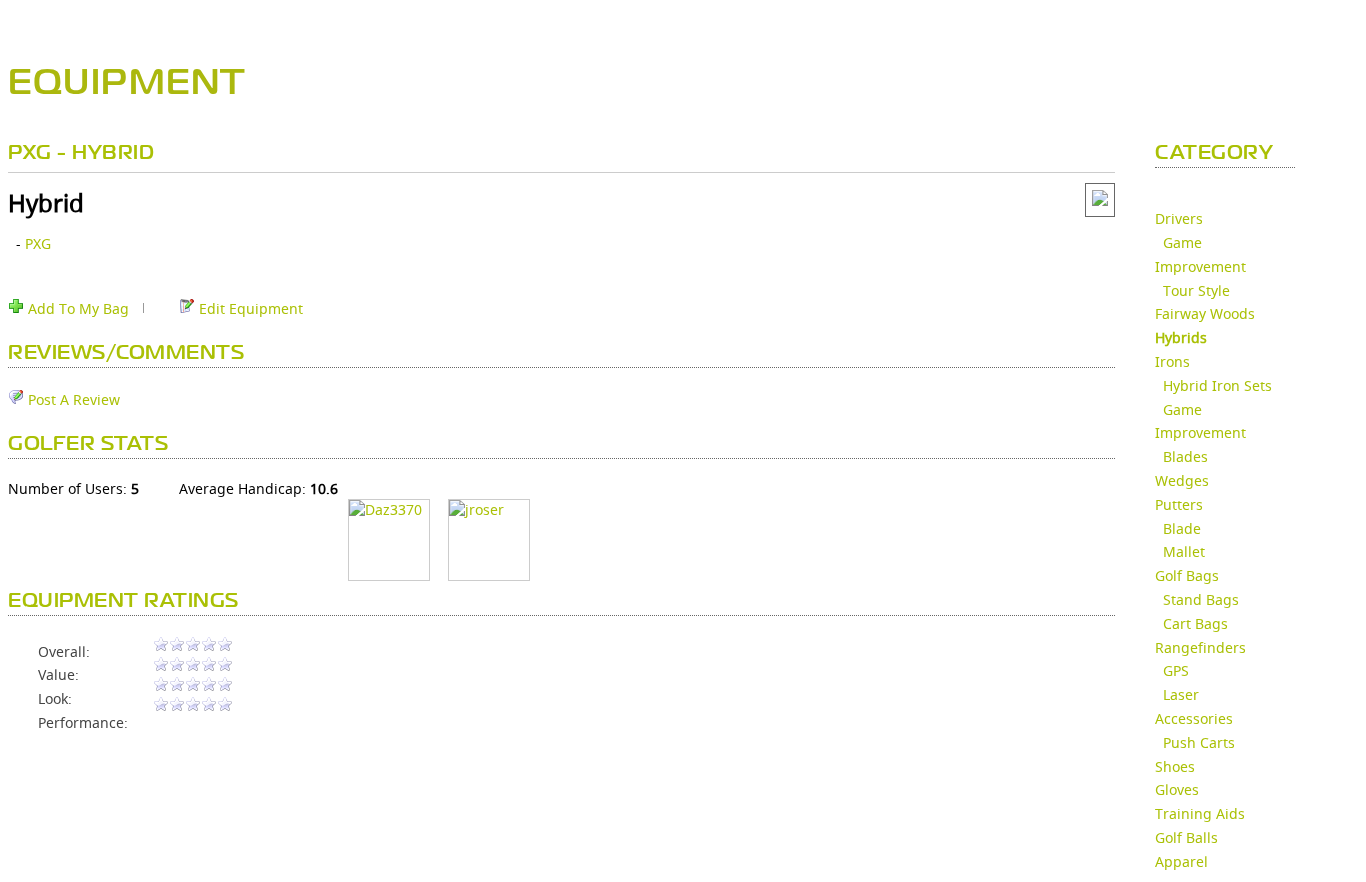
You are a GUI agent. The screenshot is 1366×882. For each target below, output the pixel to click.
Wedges (1182, 480)
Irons (1172, 361)
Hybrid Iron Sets (1217, 385)
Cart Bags (1195, 623)
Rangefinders (1200, 647)
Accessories (1194, 718)
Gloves (1177, 789)
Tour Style (1196, 290)
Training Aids (1200, 813)
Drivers (1179, 218)
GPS (1176, 670)
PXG (38, 243)
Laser (1181, 694)
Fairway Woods (1205, 313)
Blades (1185, 456)
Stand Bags (1201, 599)
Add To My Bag (76, 308)
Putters (1179, 504)
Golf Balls (1186, 837)
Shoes (1175, 766)
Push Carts (1199, 742)
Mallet (1184, 551)
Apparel (1181, 861)
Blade (1182, 528)
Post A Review (72, 399)
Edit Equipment (249, 308)
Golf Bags (1187, 575)
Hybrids (1181, 337)
